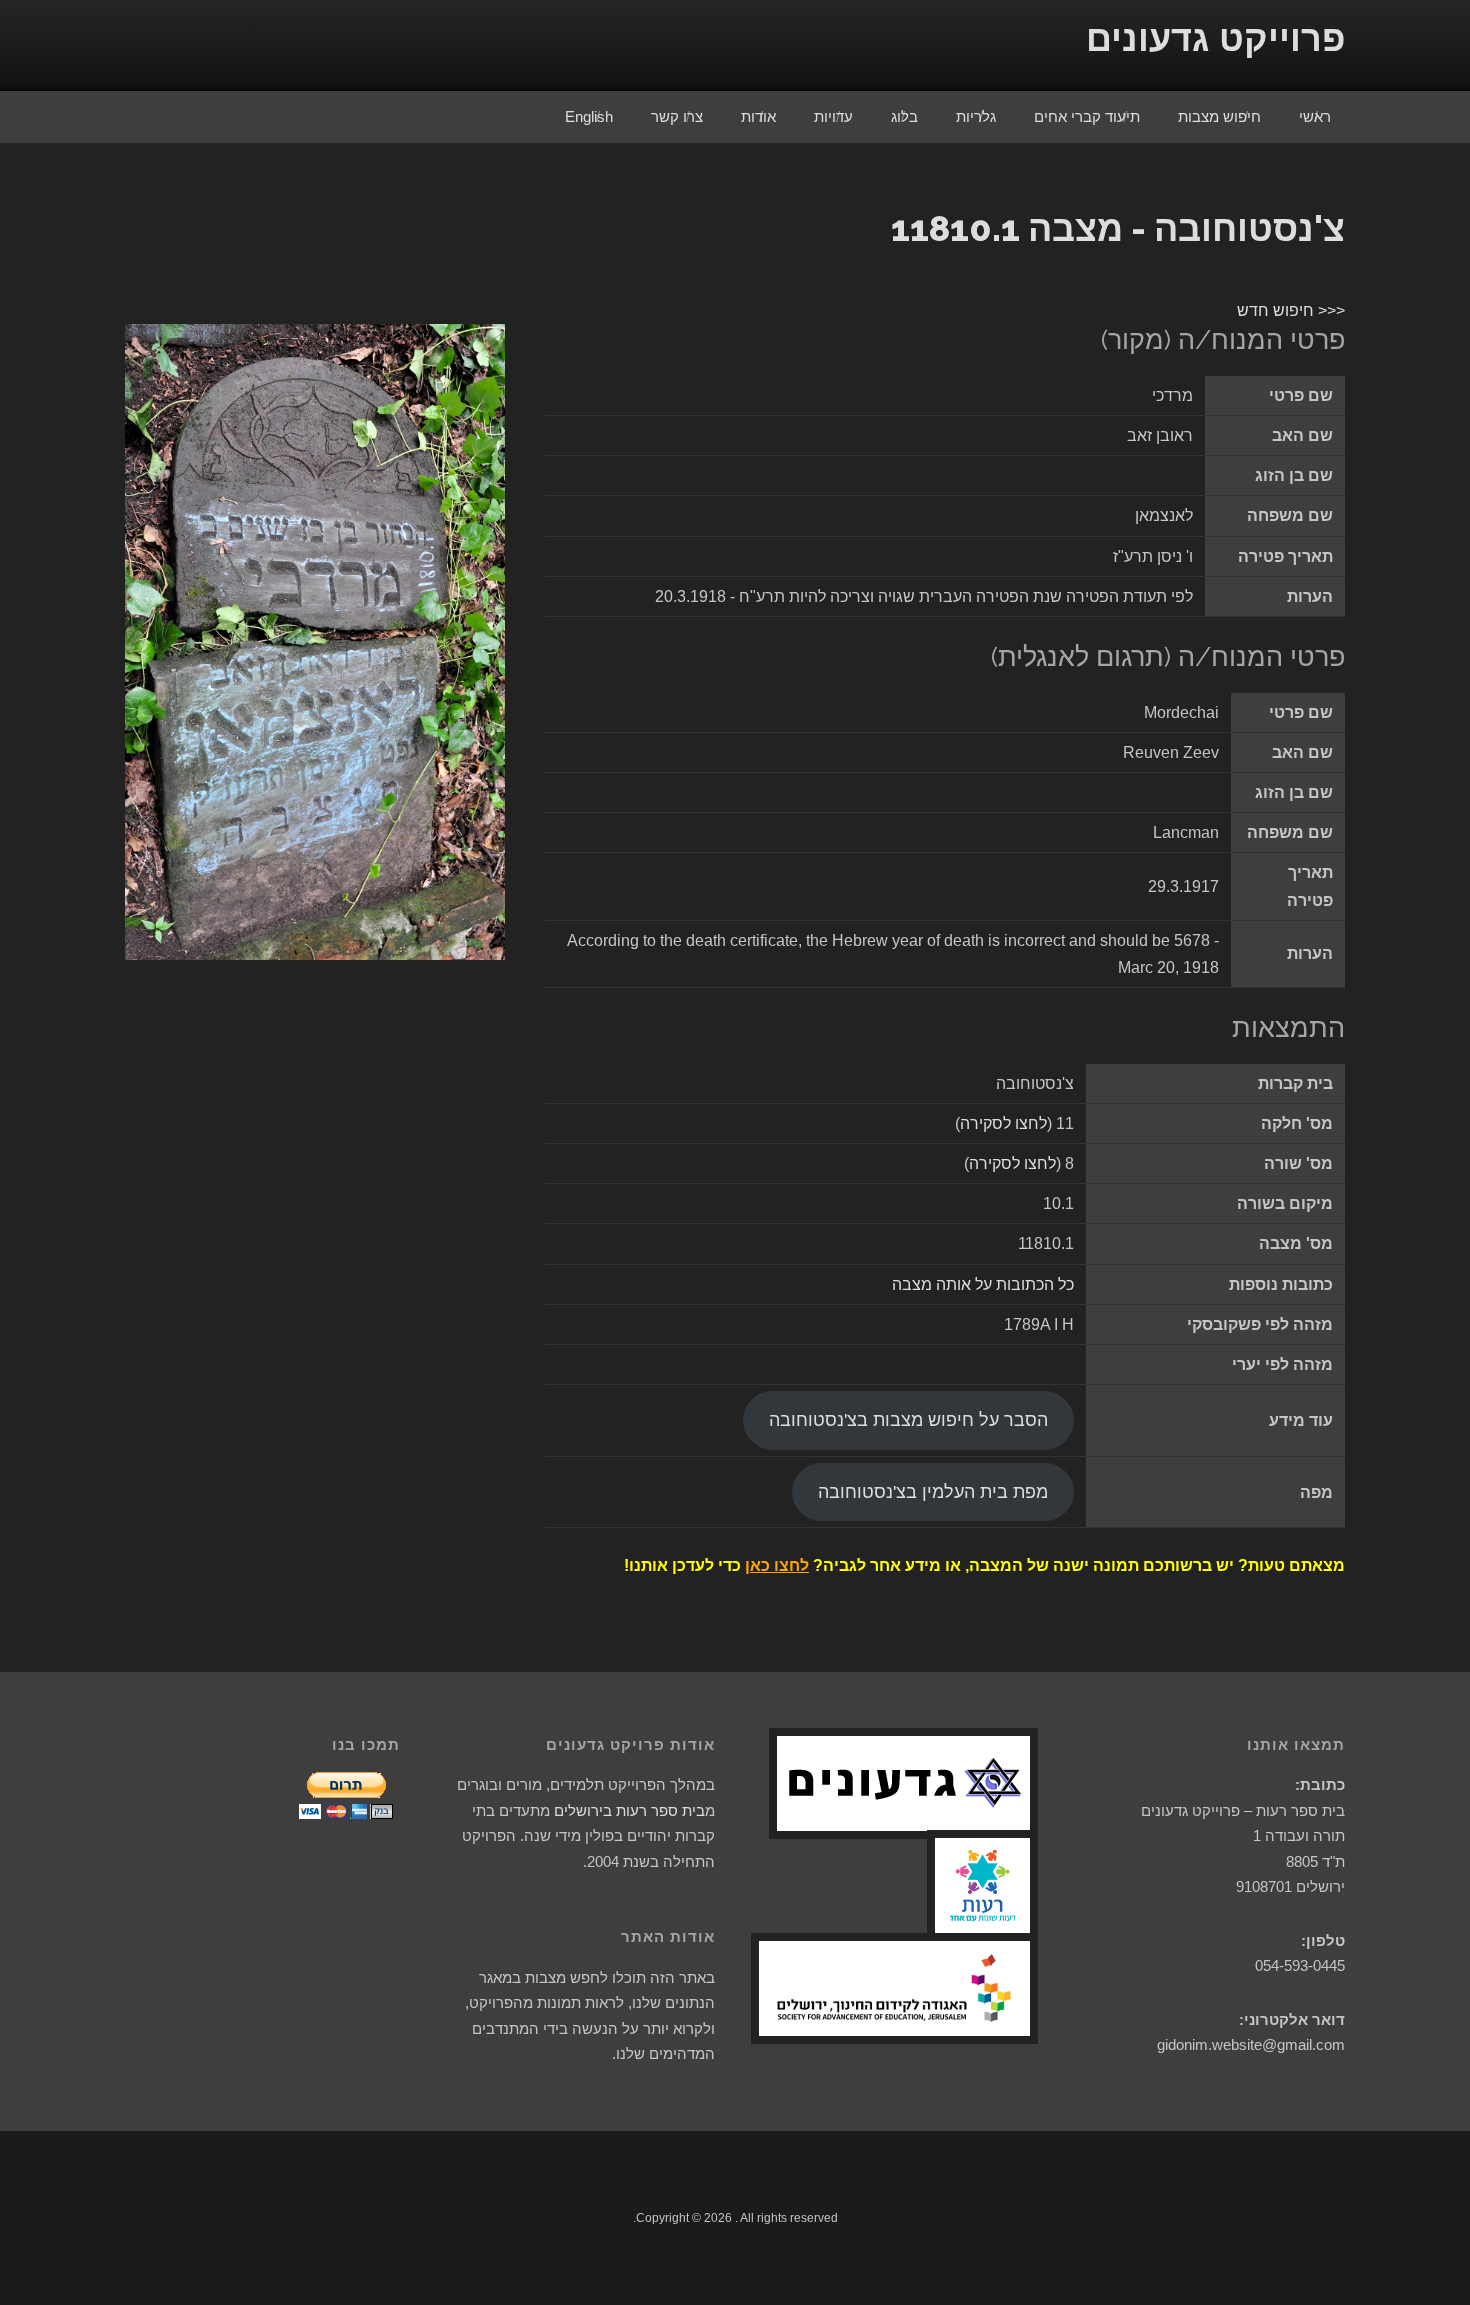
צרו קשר (677, 116)
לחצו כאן (777, 1565)
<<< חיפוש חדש (1291, 310)
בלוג (904, 116)
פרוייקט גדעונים (1215, 38)
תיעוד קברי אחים (1087, 116)
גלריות (976, 116)
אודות (758, 116)
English (589, 116)
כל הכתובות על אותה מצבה (983, 1284)
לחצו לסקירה (1003, 1123)
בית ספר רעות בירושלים (629, 1810)
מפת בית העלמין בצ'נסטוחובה (933, 1492)
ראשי (1315, 116)
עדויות (833, 116)
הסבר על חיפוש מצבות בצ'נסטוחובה (908, 1420)
